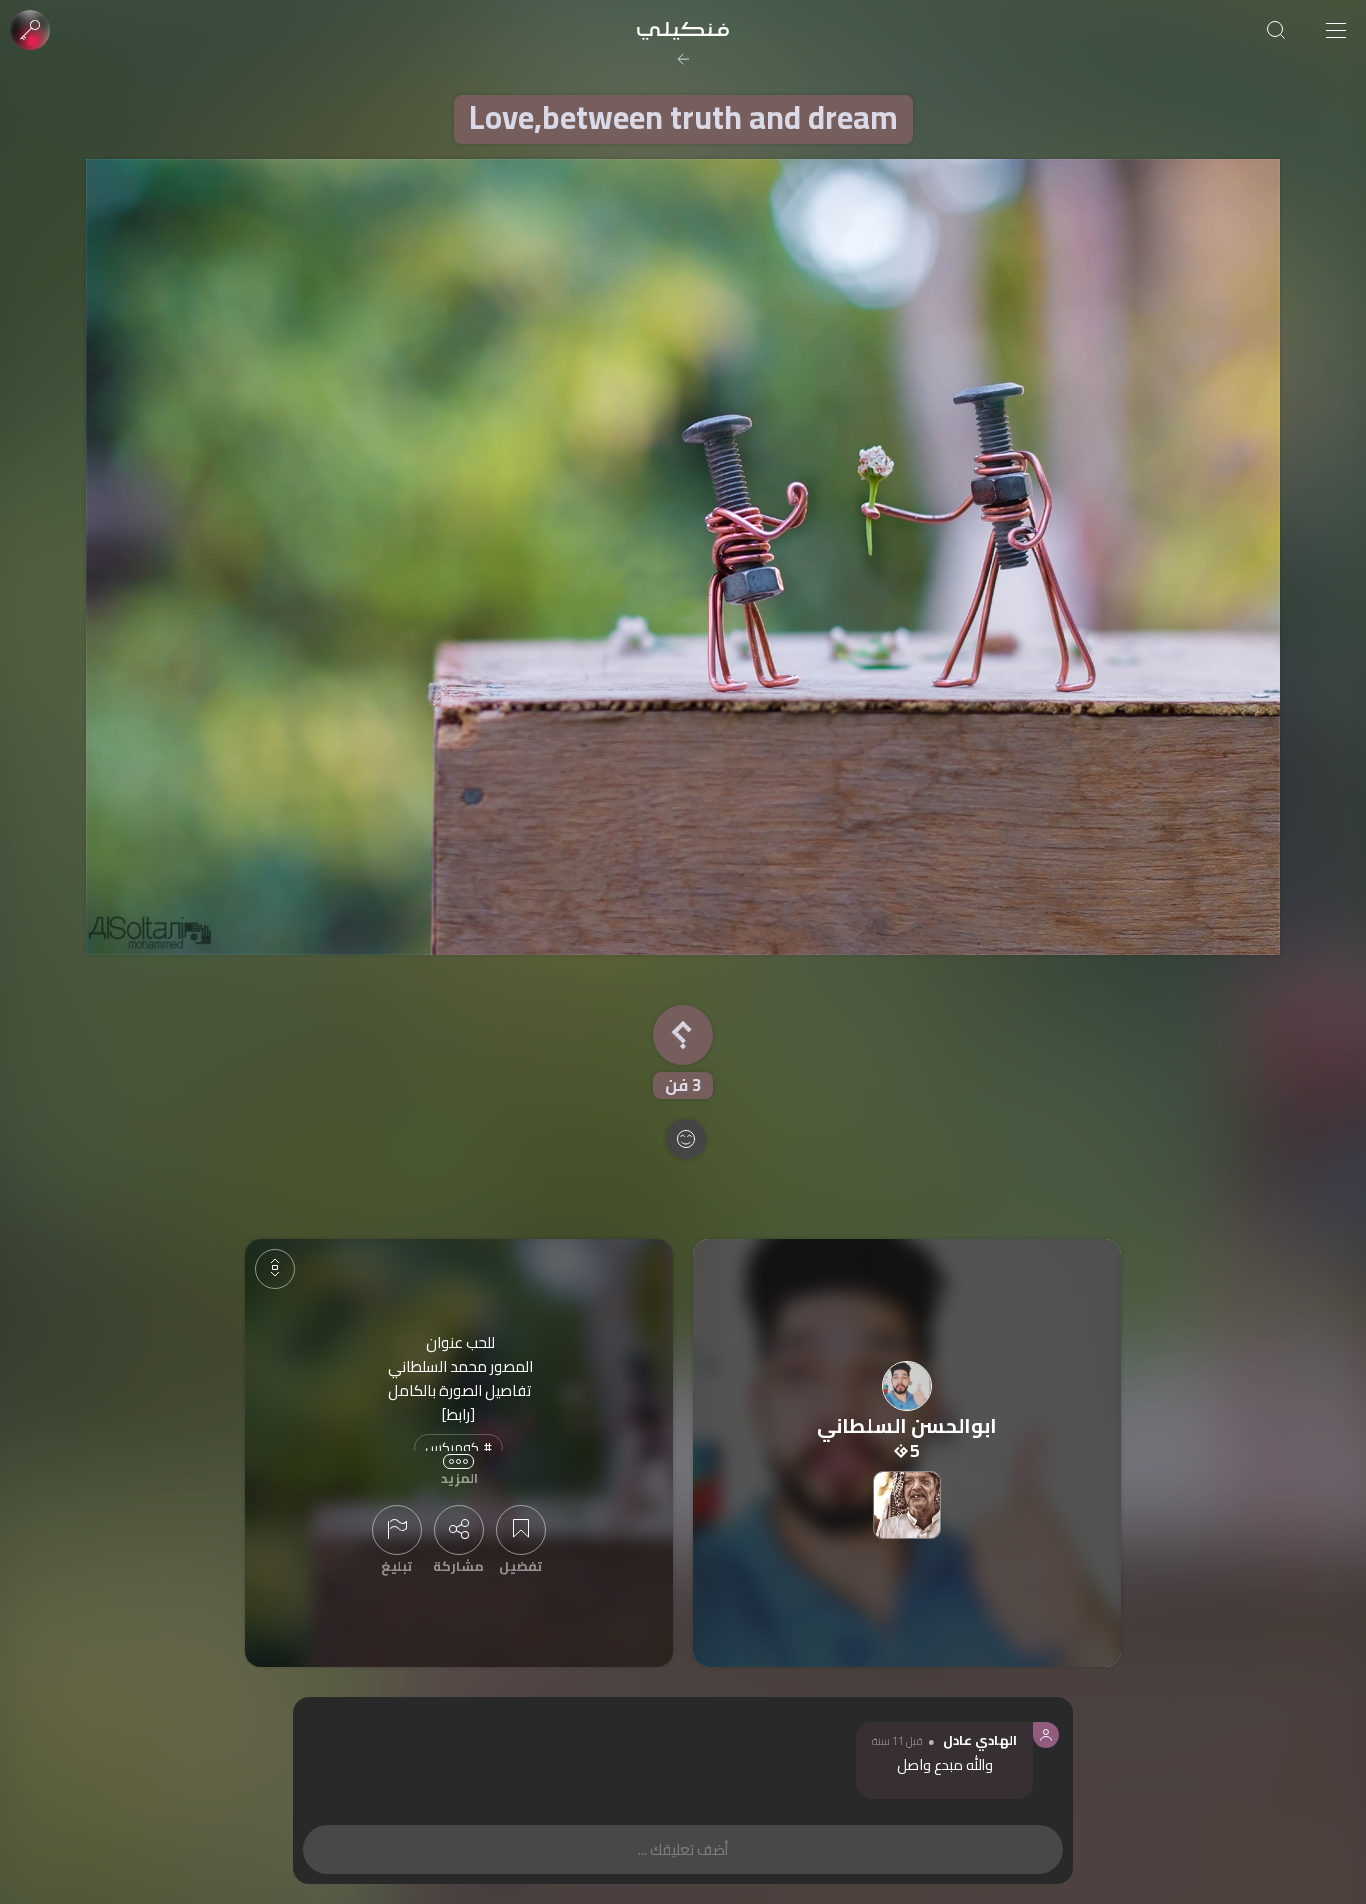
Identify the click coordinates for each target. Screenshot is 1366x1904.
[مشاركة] (459, 1530)
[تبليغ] (397, 1530)
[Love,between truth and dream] (683, 557)
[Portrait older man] (907, 1505)
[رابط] (458, 1414)
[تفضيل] (521, 1530)
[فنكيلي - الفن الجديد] (683, 30)
